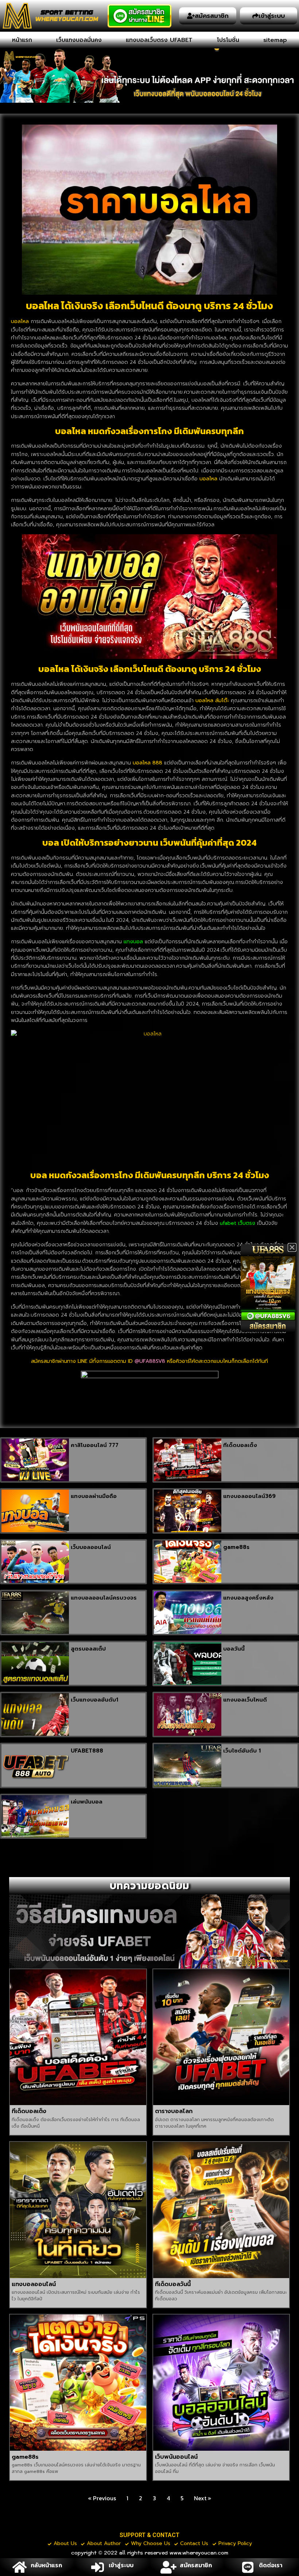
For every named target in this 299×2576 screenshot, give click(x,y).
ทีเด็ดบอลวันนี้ (173, 2284)
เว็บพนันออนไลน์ (176, 2457)
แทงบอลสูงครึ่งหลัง (248, 1598)
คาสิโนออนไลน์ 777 (95, 1445)
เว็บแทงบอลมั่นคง (79, 40)
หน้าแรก (22, 40)
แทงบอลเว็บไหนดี (245, 1700)
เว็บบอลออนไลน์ (91, 1547)
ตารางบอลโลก (174, 2111)
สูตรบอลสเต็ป (88, 1649)
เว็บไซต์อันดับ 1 (242, 1751)
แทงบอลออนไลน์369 (249, 1496)
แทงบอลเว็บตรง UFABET (159, 40)
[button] (292, 1247)
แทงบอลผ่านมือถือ (94, 1496)
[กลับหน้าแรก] (20, 2567)
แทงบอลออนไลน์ (34, 2284)
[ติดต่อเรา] (248, 2567)
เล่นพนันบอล (87, 1802)
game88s (236, 1547)
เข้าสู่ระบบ (121, 2565)
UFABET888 (87, 1751)
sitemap (275, 40)
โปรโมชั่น (228, 40)
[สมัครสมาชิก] (169, 2567)
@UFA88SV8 (150, 1361)
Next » (203, 2498)
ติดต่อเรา (271, 2565)
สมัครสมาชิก (196, 2565)
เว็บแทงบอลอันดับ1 (94, 1700)
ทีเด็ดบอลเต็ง (240, 1445)
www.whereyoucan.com (199, 2553)
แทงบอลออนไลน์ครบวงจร (104, 1598)
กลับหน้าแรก (46, 2565)
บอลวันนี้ (234, 1649)
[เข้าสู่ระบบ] (98, 2567)
